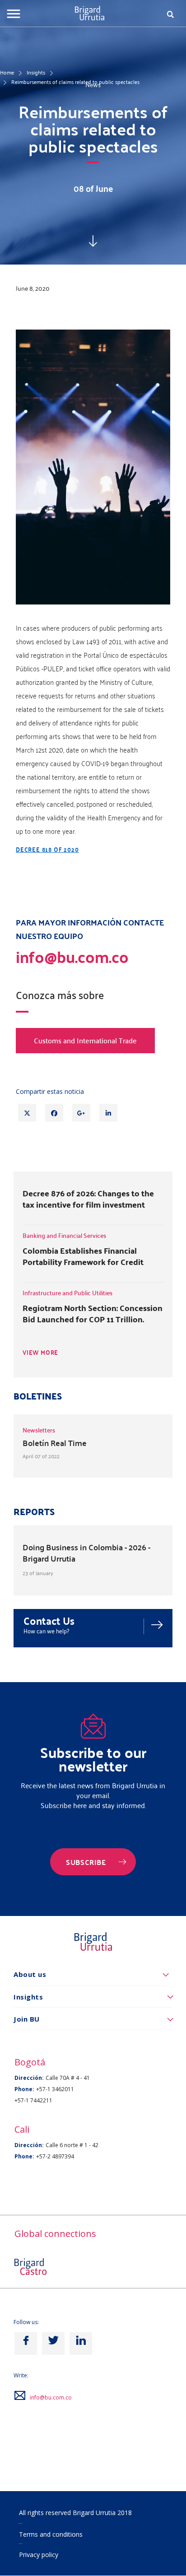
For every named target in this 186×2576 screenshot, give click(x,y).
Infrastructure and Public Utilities (67, 1293)
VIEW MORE (40, 1353)
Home (7, 72)
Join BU (27, 2019)
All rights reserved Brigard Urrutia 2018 (75, 2513)
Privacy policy (39, 2555)
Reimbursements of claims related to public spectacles (75, 82)
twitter (53, 2344)
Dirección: (29, 2078)
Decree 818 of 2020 (47, 849)
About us (30, 1974)
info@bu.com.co (51, 2397)
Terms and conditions (51, 2534)
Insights (36, 72)
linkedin (81, 2344)
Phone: (24, 2089)
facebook (26, 2344)
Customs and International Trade (85, 1040)
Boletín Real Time (55, 1443)
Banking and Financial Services (64, 1235)
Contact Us (49, 1620)
